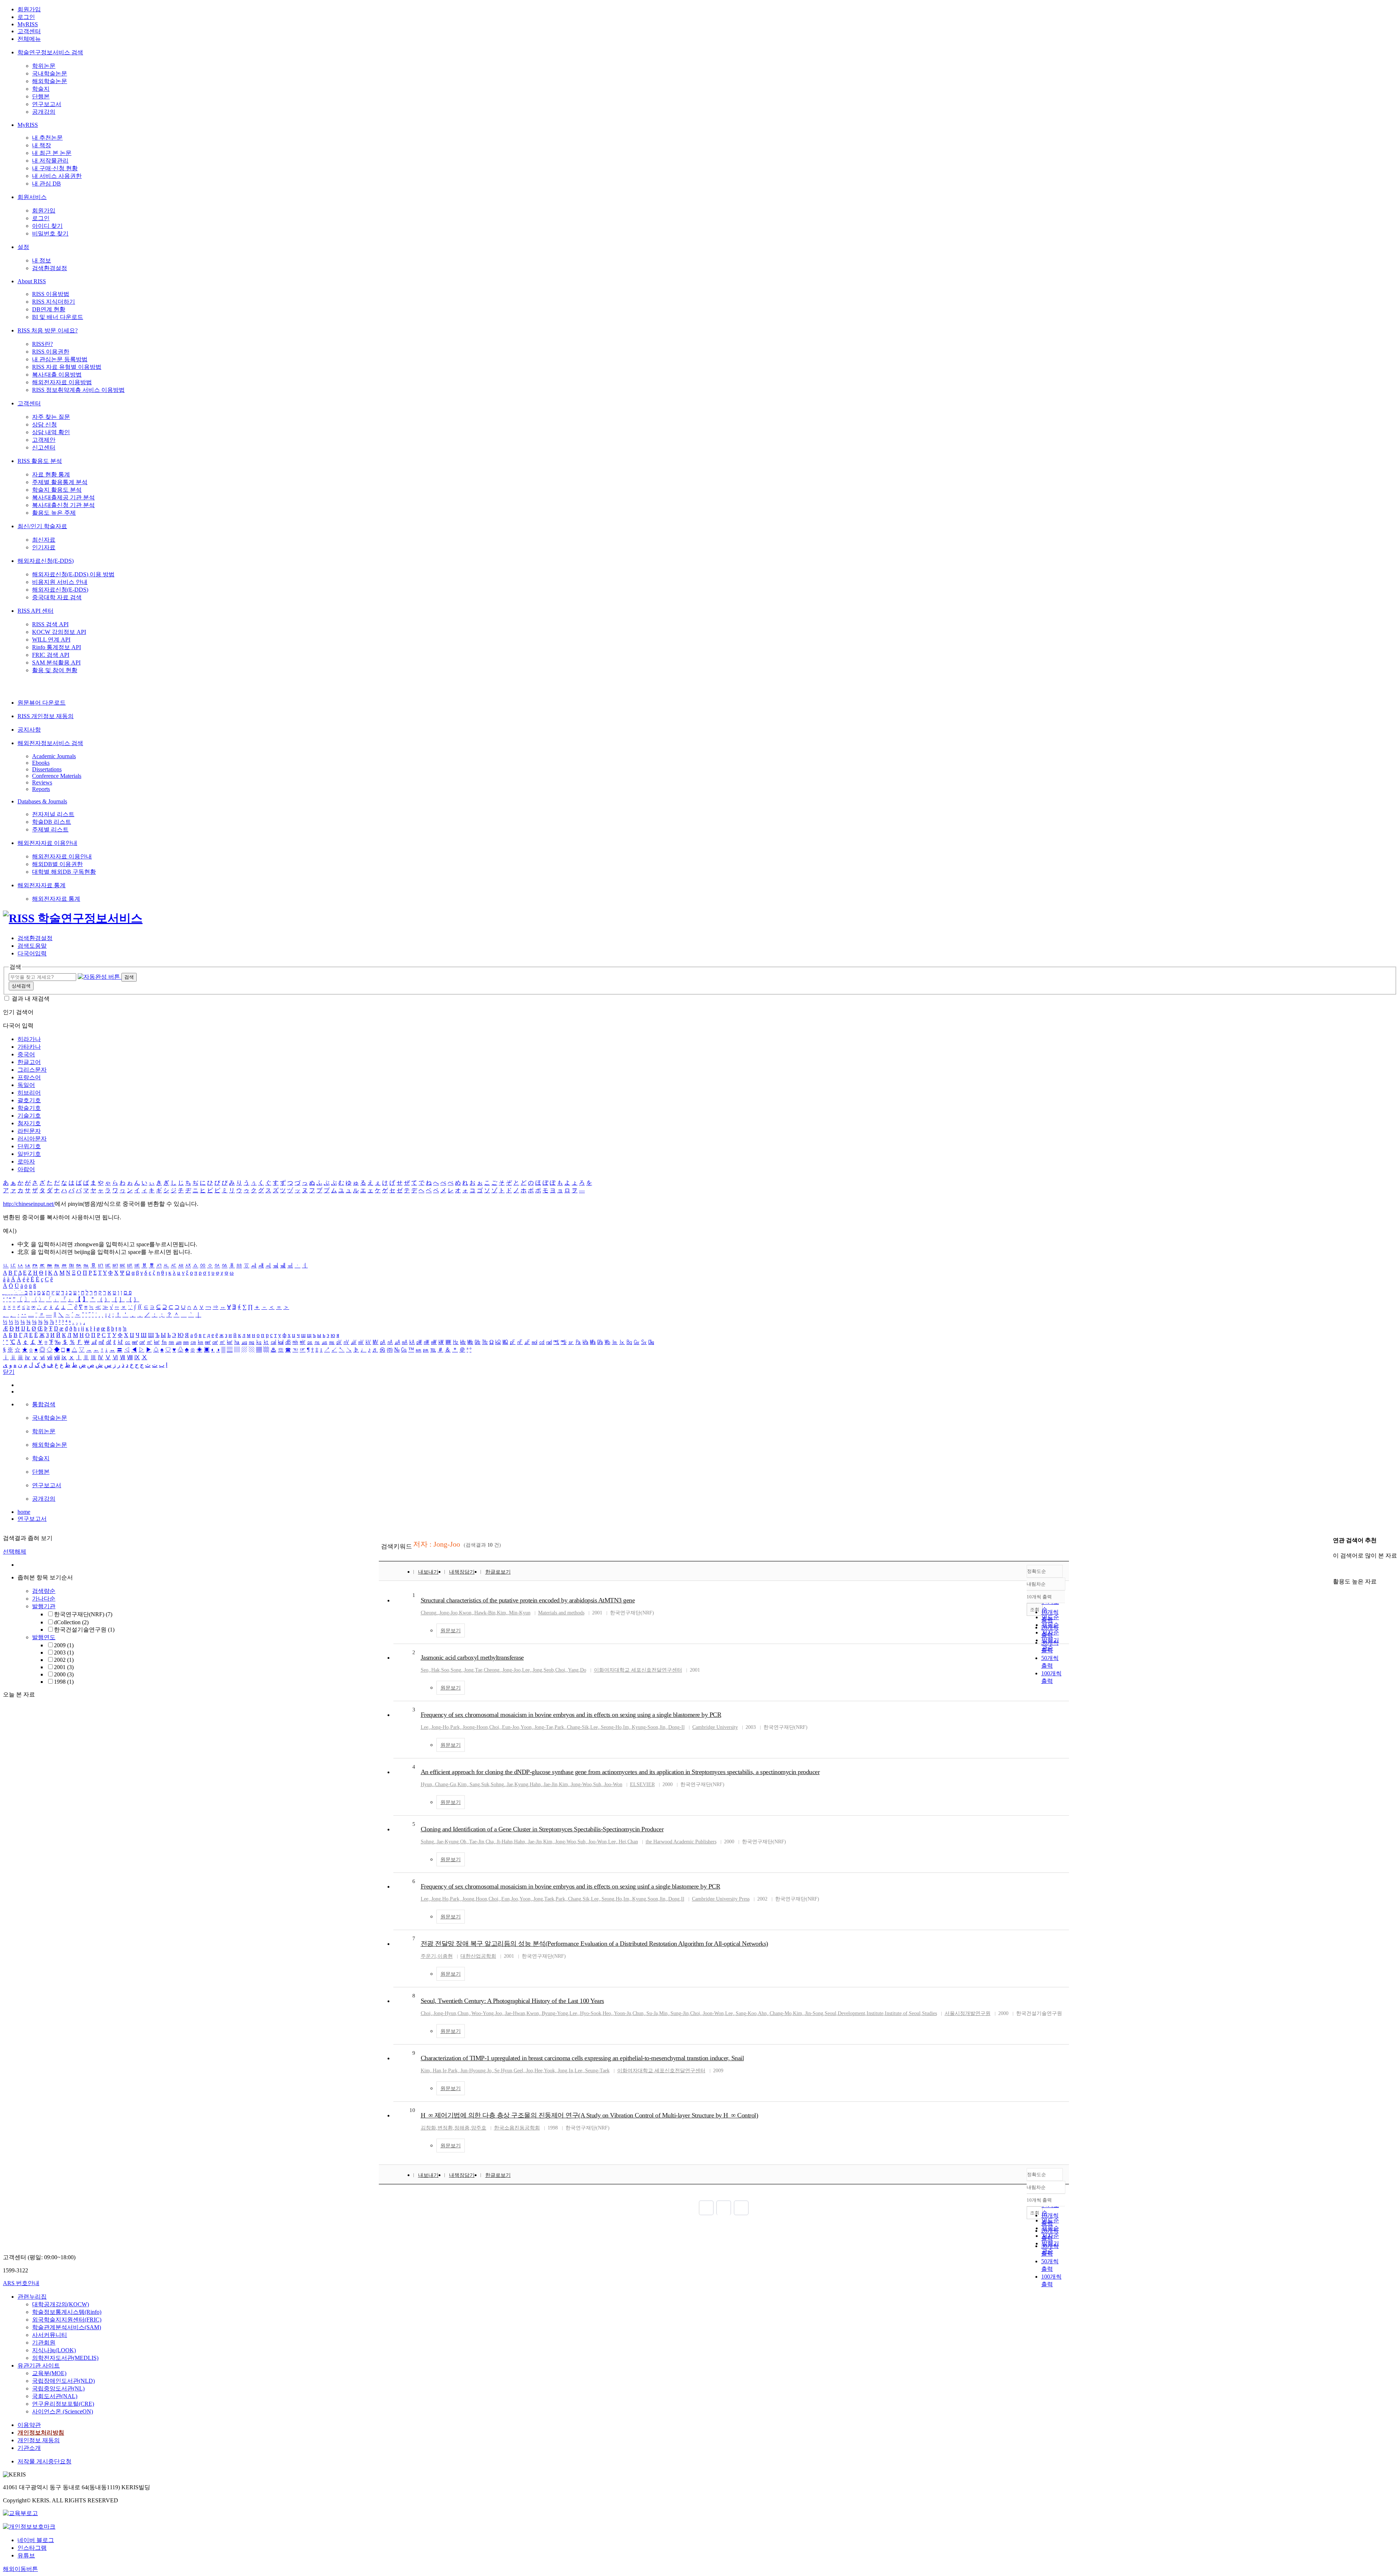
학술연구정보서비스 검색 (50, 52)
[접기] (1335, 1569)
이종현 (445, 1956)
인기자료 (44, 547)
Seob (549, 1670)
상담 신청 (44, 424)
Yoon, (527, 1727)
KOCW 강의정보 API (59, 632)
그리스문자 (32, 1070)
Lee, (527, 1670)
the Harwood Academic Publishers (681, 1842)
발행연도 (44, 1637)
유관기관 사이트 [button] (39, 2365)
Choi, (561, 1670)
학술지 (41, 89)
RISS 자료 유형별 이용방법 (67, 367)
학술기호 (29, 1108)
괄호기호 (29, 1100)
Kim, (502, 1613)
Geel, (519, 2071)
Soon (653, 1899)
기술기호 (29, 1116)
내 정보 (42, 260)
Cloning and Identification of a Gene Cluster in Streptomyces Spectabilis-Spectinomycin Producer (542, 1829)
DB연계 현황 (49, 309)
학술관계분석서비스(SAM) (67, 2327)
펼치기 (73, 1690)
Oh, (464, 1842)
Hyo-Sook (591, 2013)
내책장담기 (462, 1572)
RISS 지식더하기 (54, 302)
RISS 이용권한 (51, 352)
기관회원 (44, 2343)
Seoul (831, 2013)
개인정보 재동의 (39, 2440)
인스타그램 (32, 2548)
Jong (469, 1670)
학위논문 (44, 66)
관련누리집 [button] (32, 2297)
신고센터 (44, 447)
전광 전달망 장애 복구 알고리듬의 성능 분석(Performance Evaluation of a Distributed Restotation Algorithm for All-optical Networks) (594, 1944)
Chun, (464, 2013)
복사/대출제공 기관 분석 (63, 497)
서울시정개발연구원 (968, 2013)
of (905, 2013)
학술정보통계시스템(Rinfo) (67, 2312)
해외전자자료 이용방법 (62, 382)
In (571, 2071)
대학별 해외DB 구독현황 (64, 872)
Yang (573, 1670)
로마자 (26, 1162)
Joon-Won (713, 2013)
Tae (479, 1670)
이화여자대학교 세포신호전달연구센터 (638, 1670)
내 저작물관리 (50, 161)
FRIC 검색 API (51, 655)
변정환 (445, 2128)
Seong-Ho (611, 1727)
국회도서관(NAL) (55, 2396)
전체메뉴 (29, 39)
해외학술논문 (50, 81)
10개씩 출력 (1039, 2200)
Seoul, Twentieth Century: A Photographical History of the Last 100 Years (512, 2001)
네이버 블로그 (36, 2540)
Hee (538, 2071)
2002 (64, 1660)
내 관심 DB (46, 184)
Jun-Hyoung (473, 2071)
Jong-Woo (581, 1784)
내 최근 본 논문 (52, 153)
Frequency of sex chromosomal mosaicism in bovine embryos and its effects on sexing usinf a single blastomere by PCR (571, 1886)
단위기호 (29, 1146)
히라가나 (29, 1039)
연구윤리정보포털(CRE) (63, 2404)
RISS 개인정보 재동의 (46, 716)
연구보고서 (47, 104)
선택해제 (15, 1552)
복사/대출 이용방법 (57, 375)
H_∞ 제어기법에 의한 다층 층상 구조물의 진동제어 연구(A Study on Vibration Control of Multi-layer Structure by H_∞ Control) (590, 2115)
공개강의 (44, 112)
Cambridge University (715, 1727)
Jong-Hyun (445, 2013)
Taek (549, 1899)
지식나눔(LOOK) (54, 2350)
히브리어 (29, 1093)
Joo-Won (613, 1784)
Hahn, (536, 1784)
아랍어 (26, 1169)
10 (412, 2110)
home (24, 1512)
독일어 (26, 1085)
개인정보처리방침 (41, 2433)
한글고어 (29, 1062)
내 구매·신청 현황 (55, 168)
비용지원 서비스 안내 (60, 582)
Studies (930, 2013)
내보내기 (428, 1572)
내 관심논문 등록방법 (60, 359)
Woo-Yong (483, 2013)
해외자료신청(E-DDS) (46, 561)
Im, (627, 1727)
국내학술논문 (50, 73)
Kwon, (466, 1613)
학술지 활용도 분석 (57, 490)
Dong (674, 1899)
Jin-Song (814, 2013)
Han (437, 2071)
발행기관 (44, 1606)
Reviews (42, 782)
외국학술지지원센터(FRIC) (67, 2320)
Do (583, 1670)
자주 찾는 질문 (51, 417)
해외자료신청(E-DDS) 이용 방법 (73, 574)
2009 (64, 1645)
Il (683, 1899)
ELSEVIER (642, 1784)
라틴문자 (29, 1131)
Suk (485, 1784)
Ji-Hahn (505, 1842)
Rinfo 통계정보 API (57, 647)
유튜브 (26, 2555)
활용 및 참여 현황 (55, 670)
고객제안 (44, 440)
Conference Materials (57, 776)
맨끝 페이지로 (741, 2208)
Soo (445, 1670)
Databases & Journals (42, 801)
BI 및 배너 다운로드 (58, 317)
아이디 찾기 (47, 226)
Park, (456, 1727)
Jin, (663, 1727)
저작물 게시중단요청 (44, 2461)
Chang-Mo (781, 2013)
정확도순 (1037, 1571)
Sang (475, 1784)
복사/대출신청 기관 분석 (63, 505)
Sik (586, 1899)
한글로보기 (498, 1572)
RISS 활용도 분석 (40, 461)
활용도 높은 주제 (54, 513)
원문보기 (451, 1631)
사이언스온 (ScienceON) (63, 2411)
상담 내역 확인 (51, 432)
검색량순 (44, 1591)
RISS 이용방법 (51, 294)
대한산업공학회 (478, 1956)
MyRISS (28, 24)
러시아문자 (32, 1139)
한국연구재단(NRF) (83, 1614)
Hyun (507, 2071)
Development (851, 2013)
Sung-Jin (680, 2013)
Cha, (490, 1842)
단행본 (41, 96)
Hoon (481, 1899)
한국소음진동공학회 (517, 2128)
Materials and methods (561, 1613)
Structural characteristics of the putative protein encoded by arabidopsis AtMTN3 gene (528, 1600)
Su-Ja (652, 2013)
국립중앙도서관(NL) (58, 2388)
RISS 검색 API (50, 624)
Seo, (425, 1670)
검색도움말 (32, 946)
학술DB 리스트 (52, 822)
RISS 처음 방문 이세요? (48, 330)
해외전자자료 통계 (42, 885)
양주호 (479, 2128)
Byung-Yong (555, 2013)
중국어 (26, 1054)
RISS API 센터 (36, 611)
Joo (515, 1899)
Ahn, (763, 2013)
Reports (41, 789)
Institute (875, 2013)
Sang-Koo (746, 2013)
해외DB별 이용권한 (57, 864)
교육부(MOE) (49, 2373)
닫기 (9, 1372)
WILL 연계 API (51, 640)
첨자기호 (29, 1123)
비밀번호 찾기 (50, 233)
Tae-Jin (477, 1842)
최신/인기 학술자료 (42, 526)
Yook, (550, 2071)
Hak (435, 1670)
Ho (445, 1899)
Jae (510, 1784)
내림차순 (1036, 1584)
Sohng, (498, 1784)
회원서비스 (32, 197)
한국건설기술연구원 (84, 1630)
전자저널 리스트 (53, 814)
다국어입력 (32, 953)
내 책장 (42, 145)
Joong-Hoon (475, 1727)
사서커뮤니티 (50, 2335)
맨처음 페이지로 (706, 2208)
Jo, (490, 2071)
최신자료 (44, 540)
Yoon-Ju (623, 2013)
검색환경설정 (50, 268)
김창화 (428, 2128)
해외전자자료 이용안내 (47, 843)
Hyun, (427, 1784)
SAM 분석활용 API (56, 662)
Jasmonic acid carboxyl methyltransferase (472, 1657)
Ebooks (41, 763)
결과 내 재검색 (31, 999)
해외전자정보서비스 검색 (50, 743)
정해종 (462, 2128)
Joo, (499, 2013)
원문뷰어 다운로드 (42, 703)
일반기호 (29, 1154)
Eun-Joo (511, 1727)
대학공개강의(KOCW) (61, 2304)
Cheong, (429, 1613)
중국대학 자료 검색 (57, 597)
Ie (445, 2071)
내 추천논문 (47, 138)
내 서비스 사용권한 (57, 176)
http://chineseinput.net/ (29, 1204)
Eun (505, 1899)
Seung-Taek (597, 2071)
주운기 (428, 1956)
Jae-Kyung (448, 1842)
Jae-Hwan (515, 2013)
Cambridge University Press (721, 1899)
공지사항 (29, 730)
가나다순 (44, 1599)
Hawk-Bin (485, 1613)
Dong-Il (676, 1727)
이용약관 (29, 2425)
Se (497, 2071)
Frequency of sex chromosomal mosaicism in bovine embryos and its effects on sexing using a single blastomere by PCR (571, 1715)
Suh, (598, 1784)
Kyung (521, 1784)
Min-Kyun (520, 1613)
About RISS (32, 281)
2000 (64, 1674)
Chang (575, 1899)
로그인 (26, 17)
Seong (608, 1899)
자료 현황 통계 (51, 474)
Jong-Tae (544, 1727)
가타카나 (29, 1047)
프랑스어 (29, 1077)
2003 (64, 1653)
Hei (622, 1842)
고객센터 (29, 31)
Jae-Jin (551, 1784)
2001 (64, 1667)
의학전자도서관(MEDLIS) (65, 2358)
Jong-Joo (448, 1613)
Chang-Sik (578, 1727)
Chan (633, 1842)
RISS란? (42, 344)
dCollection (71, 1622)
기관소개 (29, 2448)
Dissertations (47, 769)
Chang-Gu (446, 1784)
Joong (468, 1899)
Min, (664, 2013)
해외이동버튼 (20, 2569)
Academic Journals (54, 756)
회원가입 (29, 9)
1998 (64, 1682)
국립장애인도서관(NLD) (63, 2381)
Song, (457, 1670)
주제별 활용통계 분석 (60, 482)
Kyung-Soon (645, 1727)
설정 (23, 247)
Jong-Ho (440, 1727)
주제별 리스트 (50, 829)
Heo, (608, 2013)
